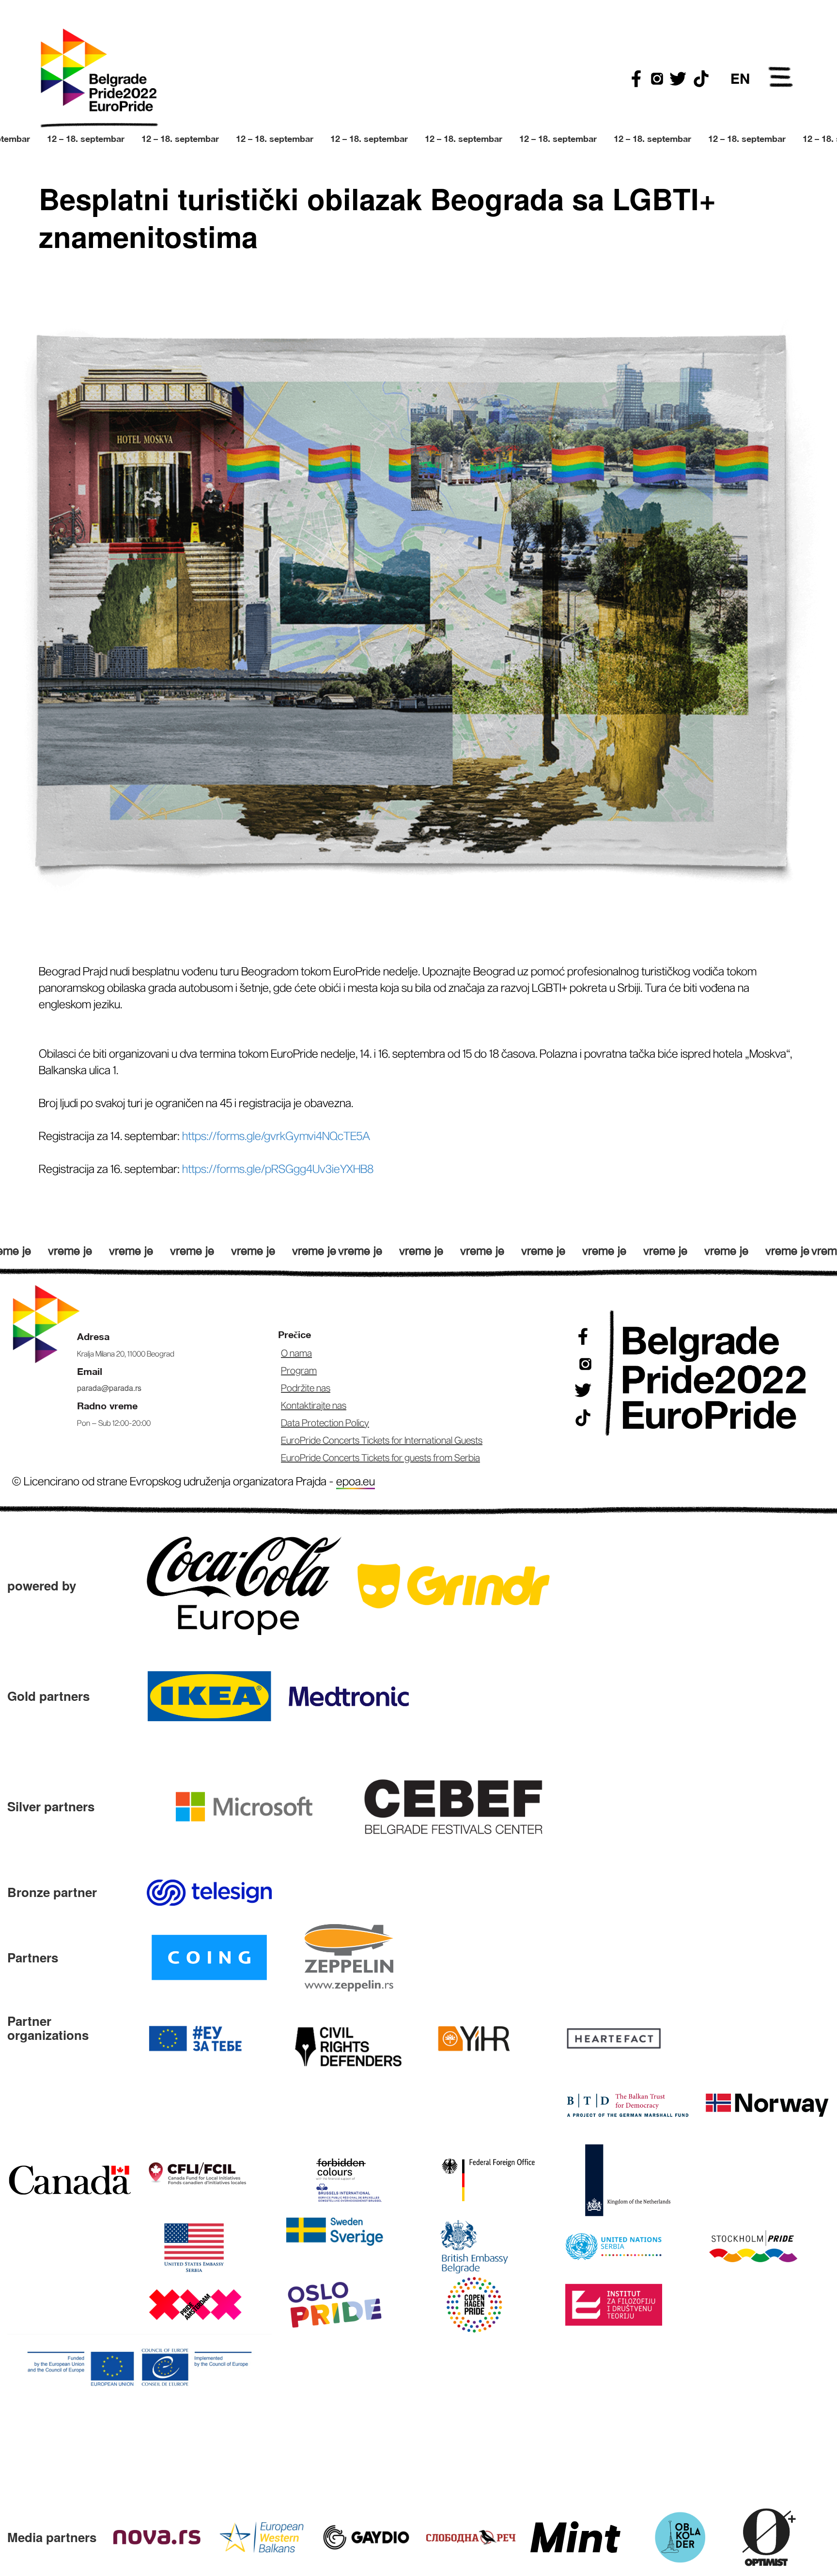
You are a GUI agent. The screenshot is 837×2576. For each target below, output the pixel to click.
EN (740, 78)
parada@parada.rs (109, 1388)
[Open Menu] (781, 78)
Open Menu (781, 78)
